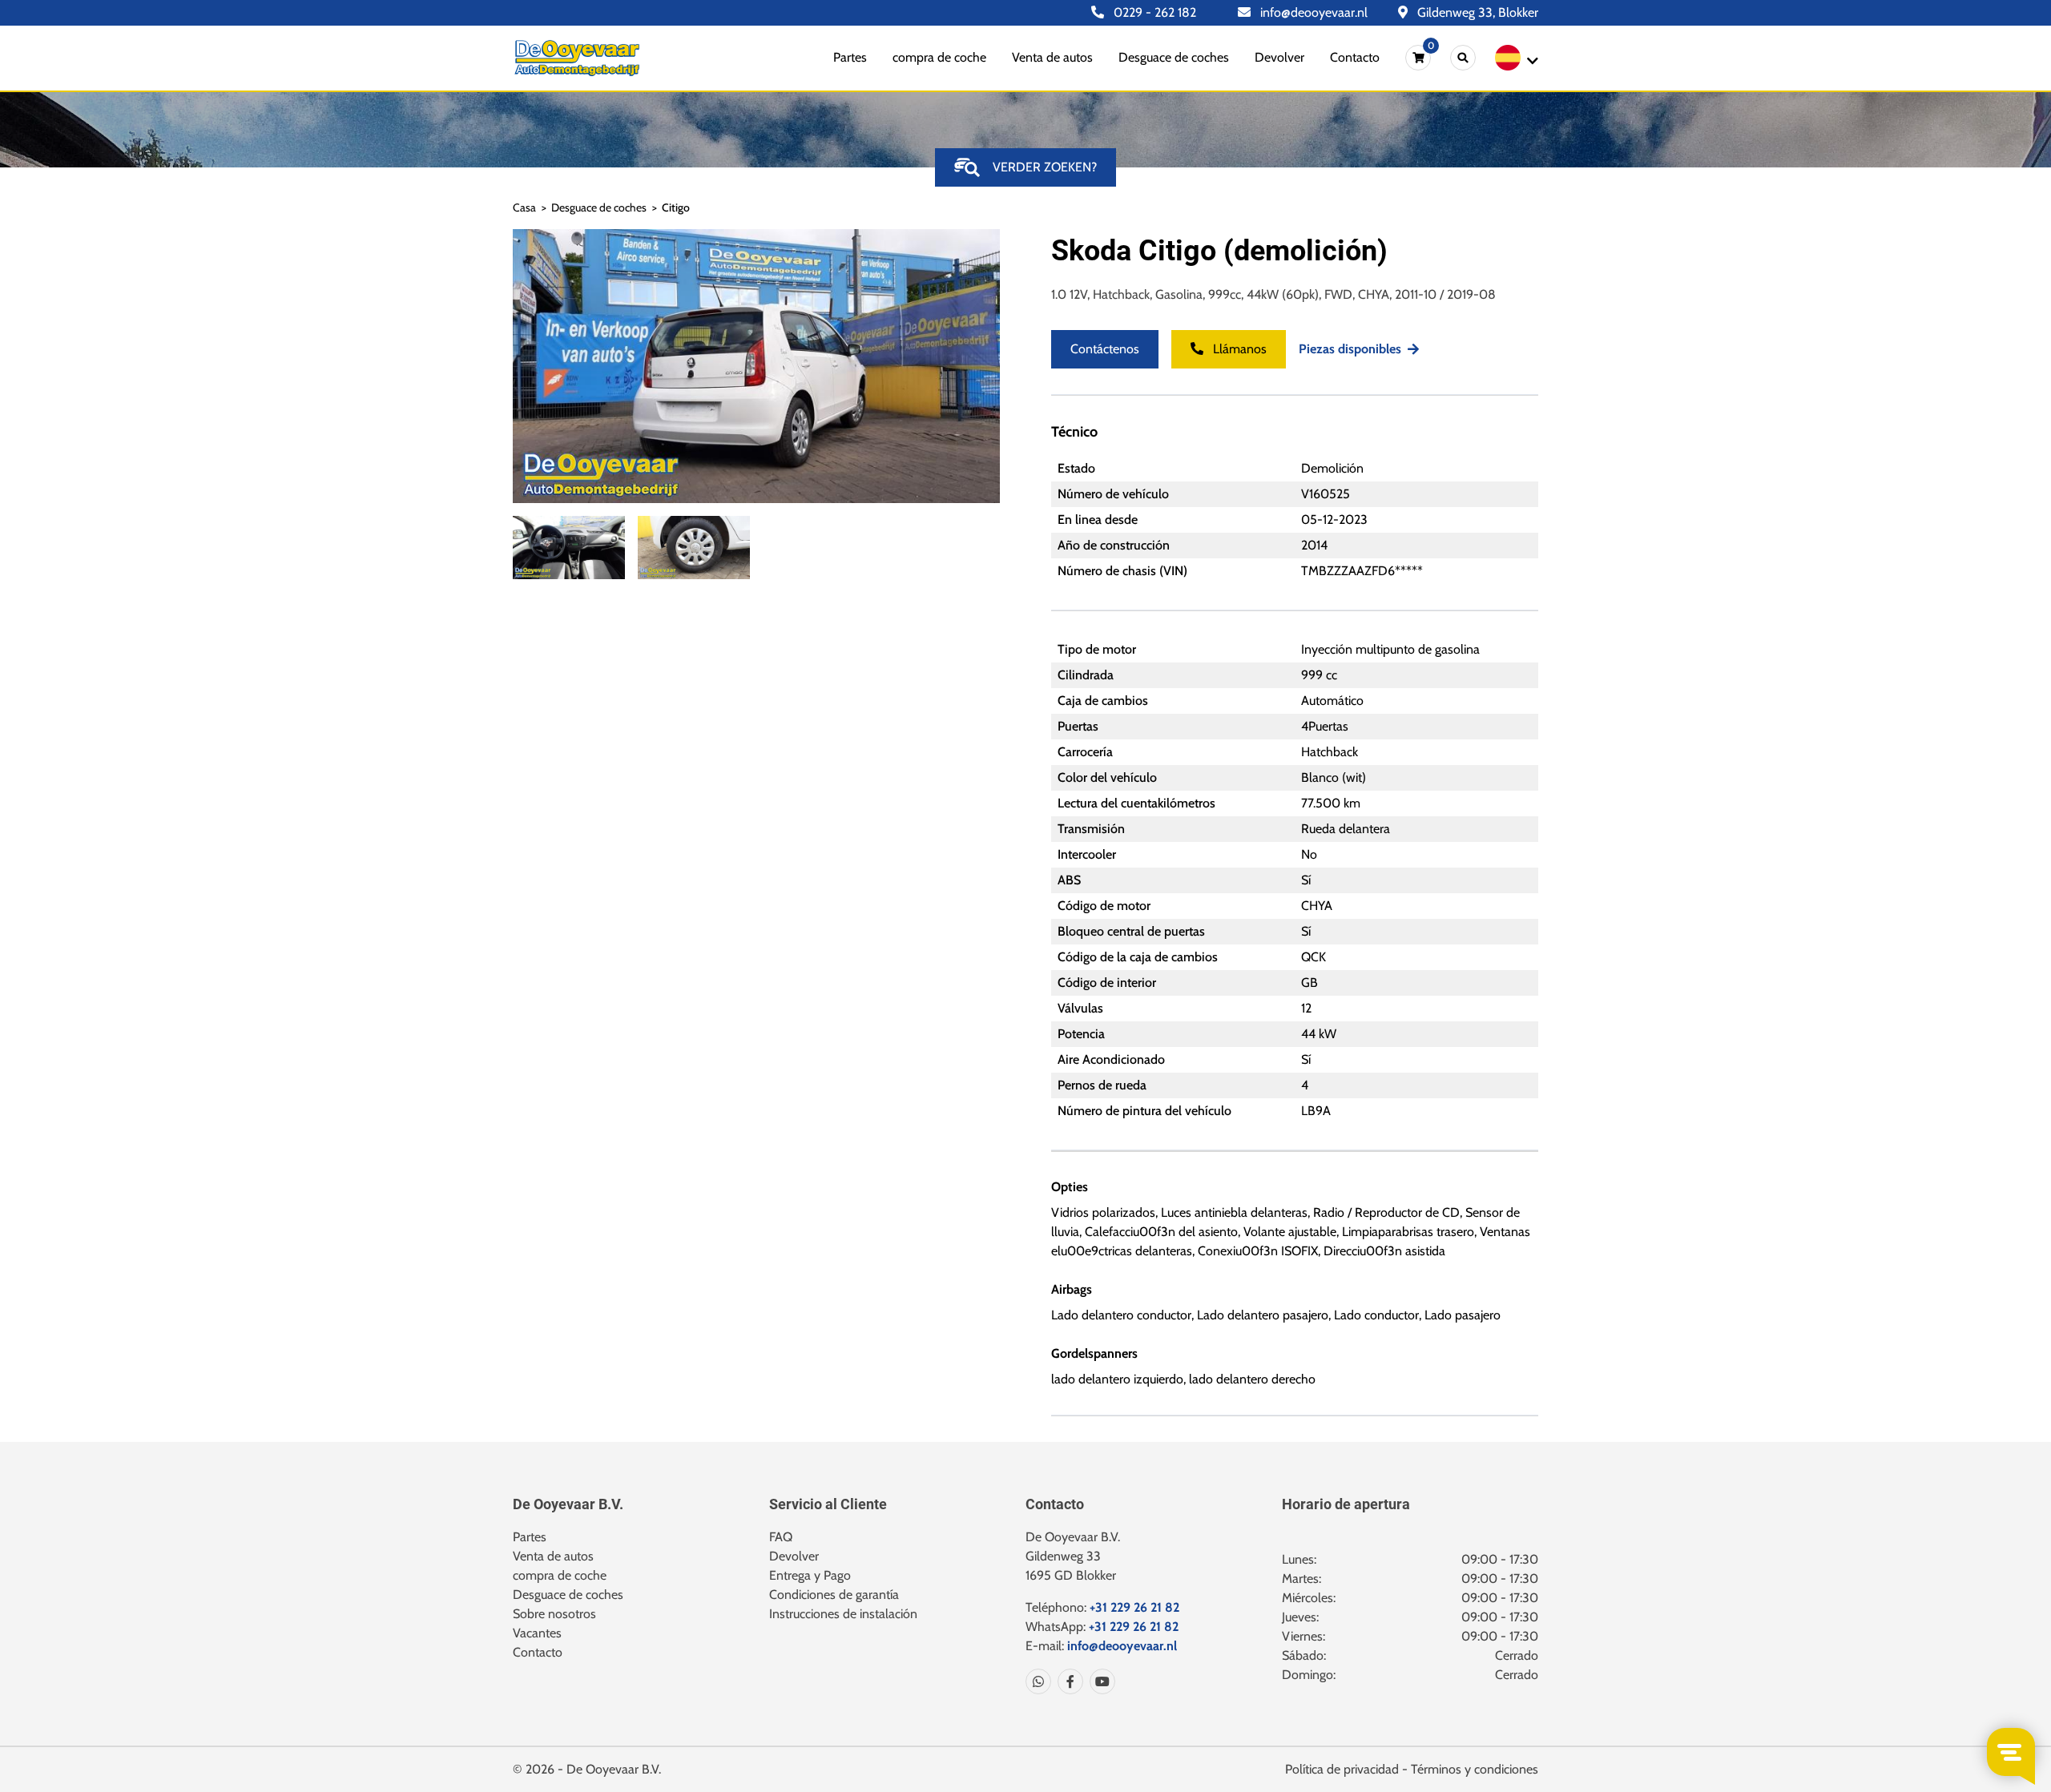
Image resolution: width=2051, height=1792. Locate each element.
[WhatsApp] (1038, 1681)
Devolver (1279, 57)
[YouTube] (1099, 1681)
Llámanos (1238, 349)
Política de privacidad (1342, 1769)
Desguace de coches (1174, 57)
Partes (850, 57)
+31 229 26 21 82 (1134, 1607)
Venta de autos (1052, 57)
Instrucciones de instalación (843, 1614)
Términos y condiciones (1475, 1769)
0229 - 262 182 (1153, 12)
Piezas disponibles (1350, 349)
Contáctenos (1105, 349)
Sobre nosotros (554, 1614)
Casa (524, 207)
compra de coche (939, 57)
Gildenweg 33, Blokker (1476, 12)
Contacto (1355, 57)
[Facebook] (1067, 1681)
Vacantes (537, 1633)
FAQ (781, 1537)
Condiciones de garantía (834, 1595)
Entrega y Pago (810, 1575)
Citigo (676, 207)
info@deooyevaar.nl (1312, 12)
